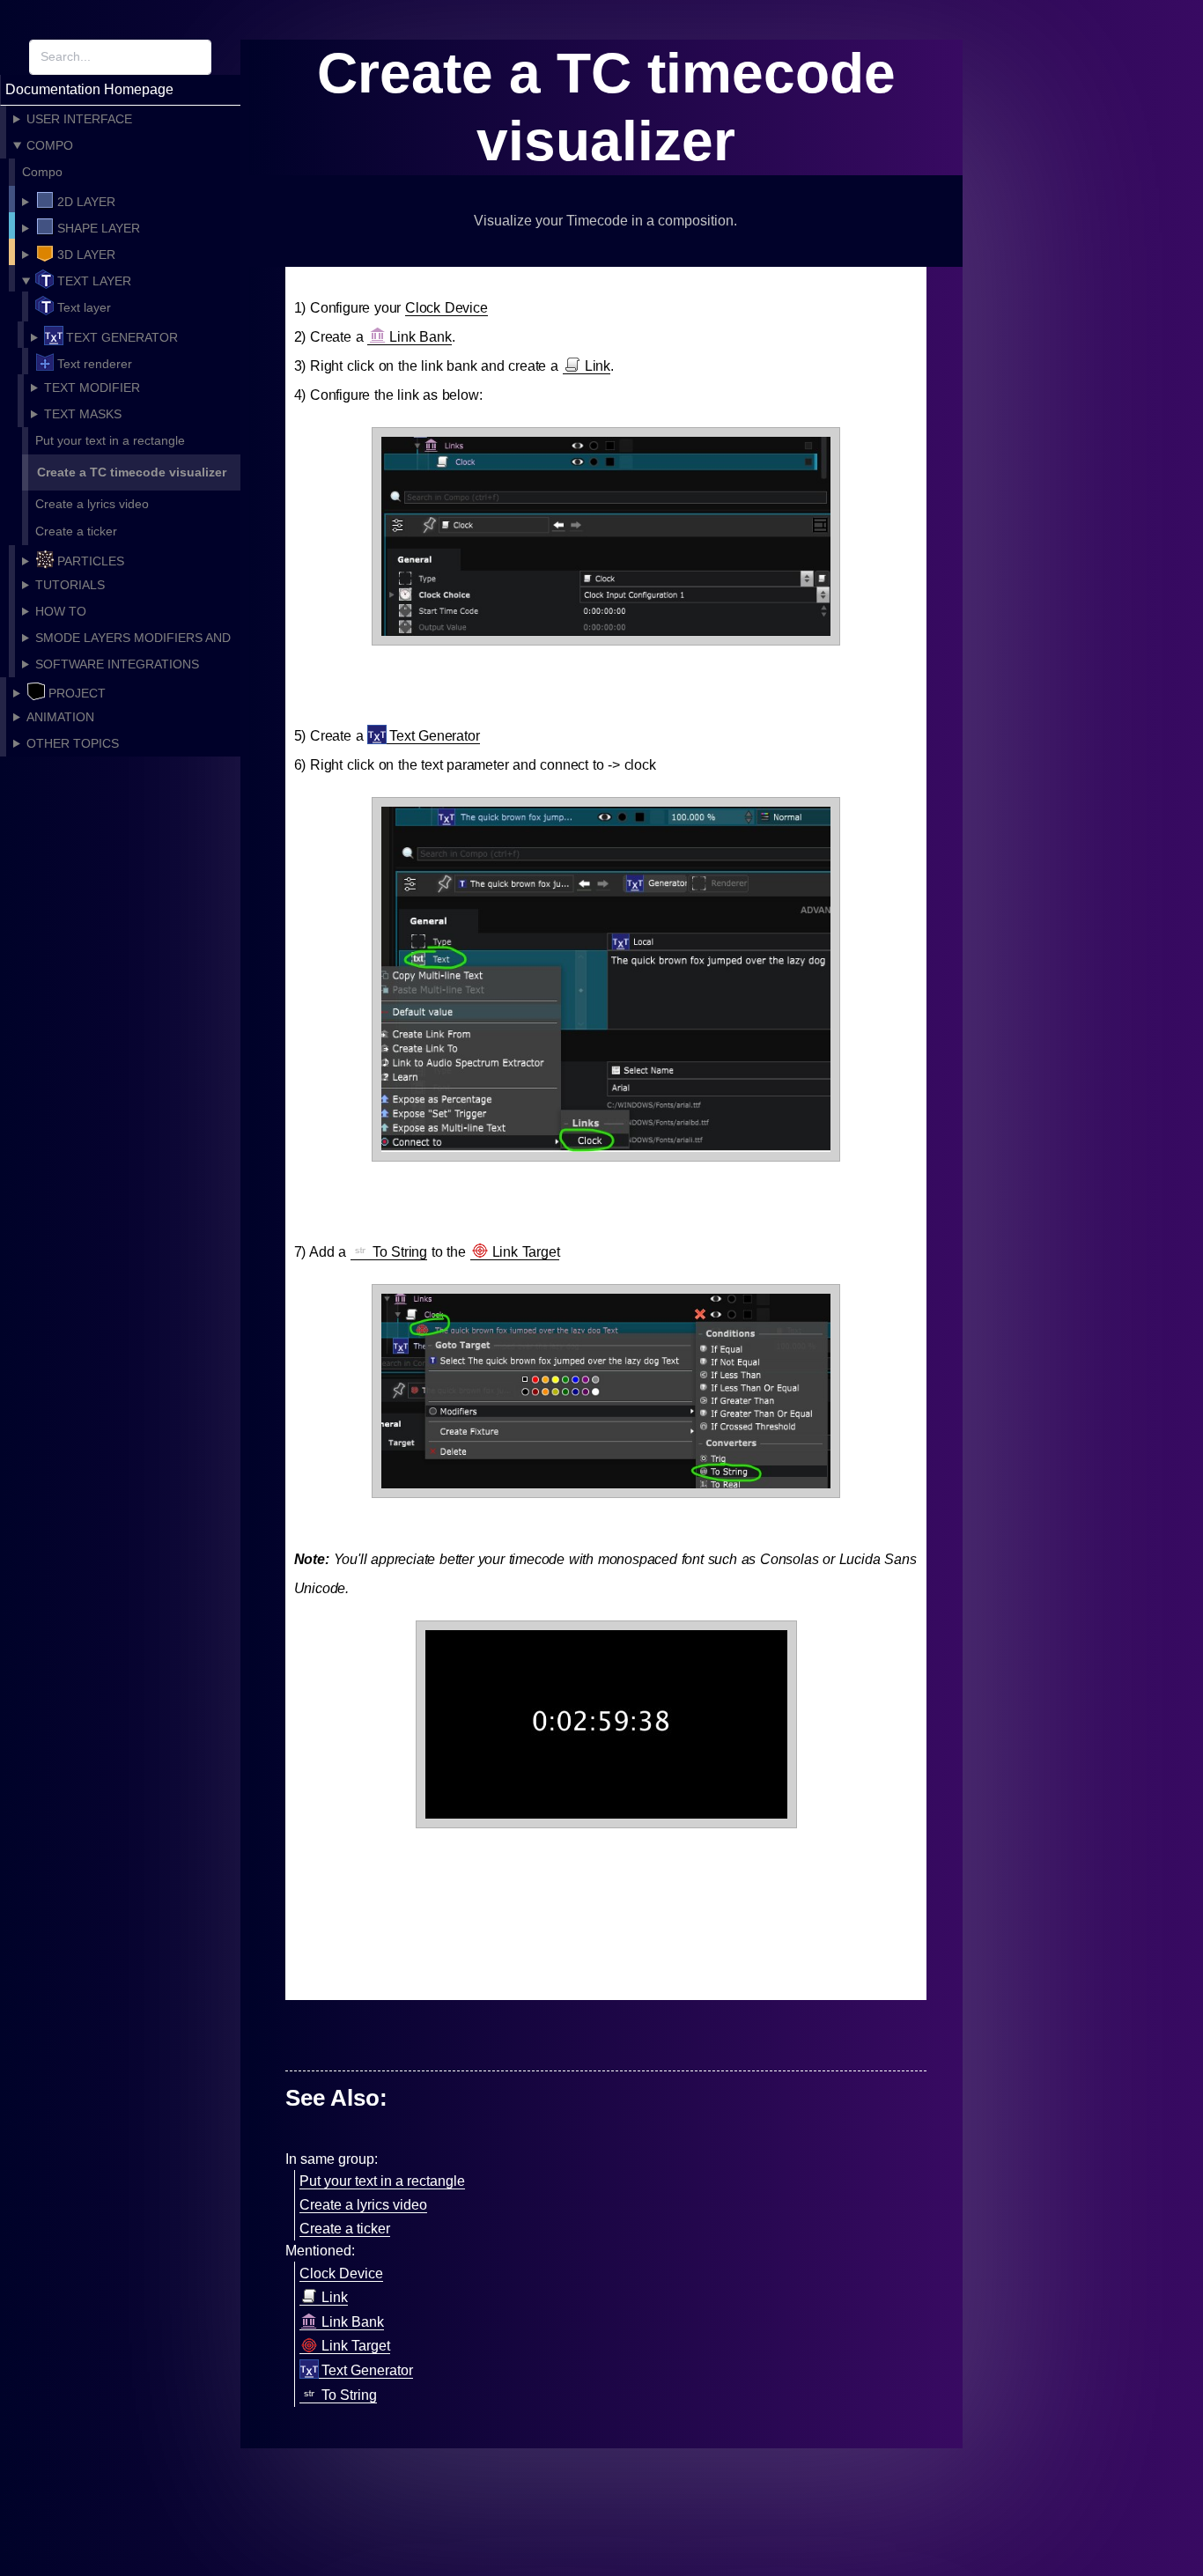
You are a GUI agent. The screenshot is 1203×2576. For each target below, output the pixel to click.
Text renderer (95, 364)
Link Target (526, 1252)
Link (598, 366)
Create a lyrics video (92, 504)
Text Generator (434, 736)
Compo (42, 172)
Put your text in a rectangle (110, 440)
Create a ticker (76, 531)
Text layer (84, 307)
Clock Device (447, 308)
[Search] (225, 57)
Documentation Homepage (89, 89)
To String (400, 1252)
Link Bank (420, 337)
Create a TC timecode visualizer (132, 472)
